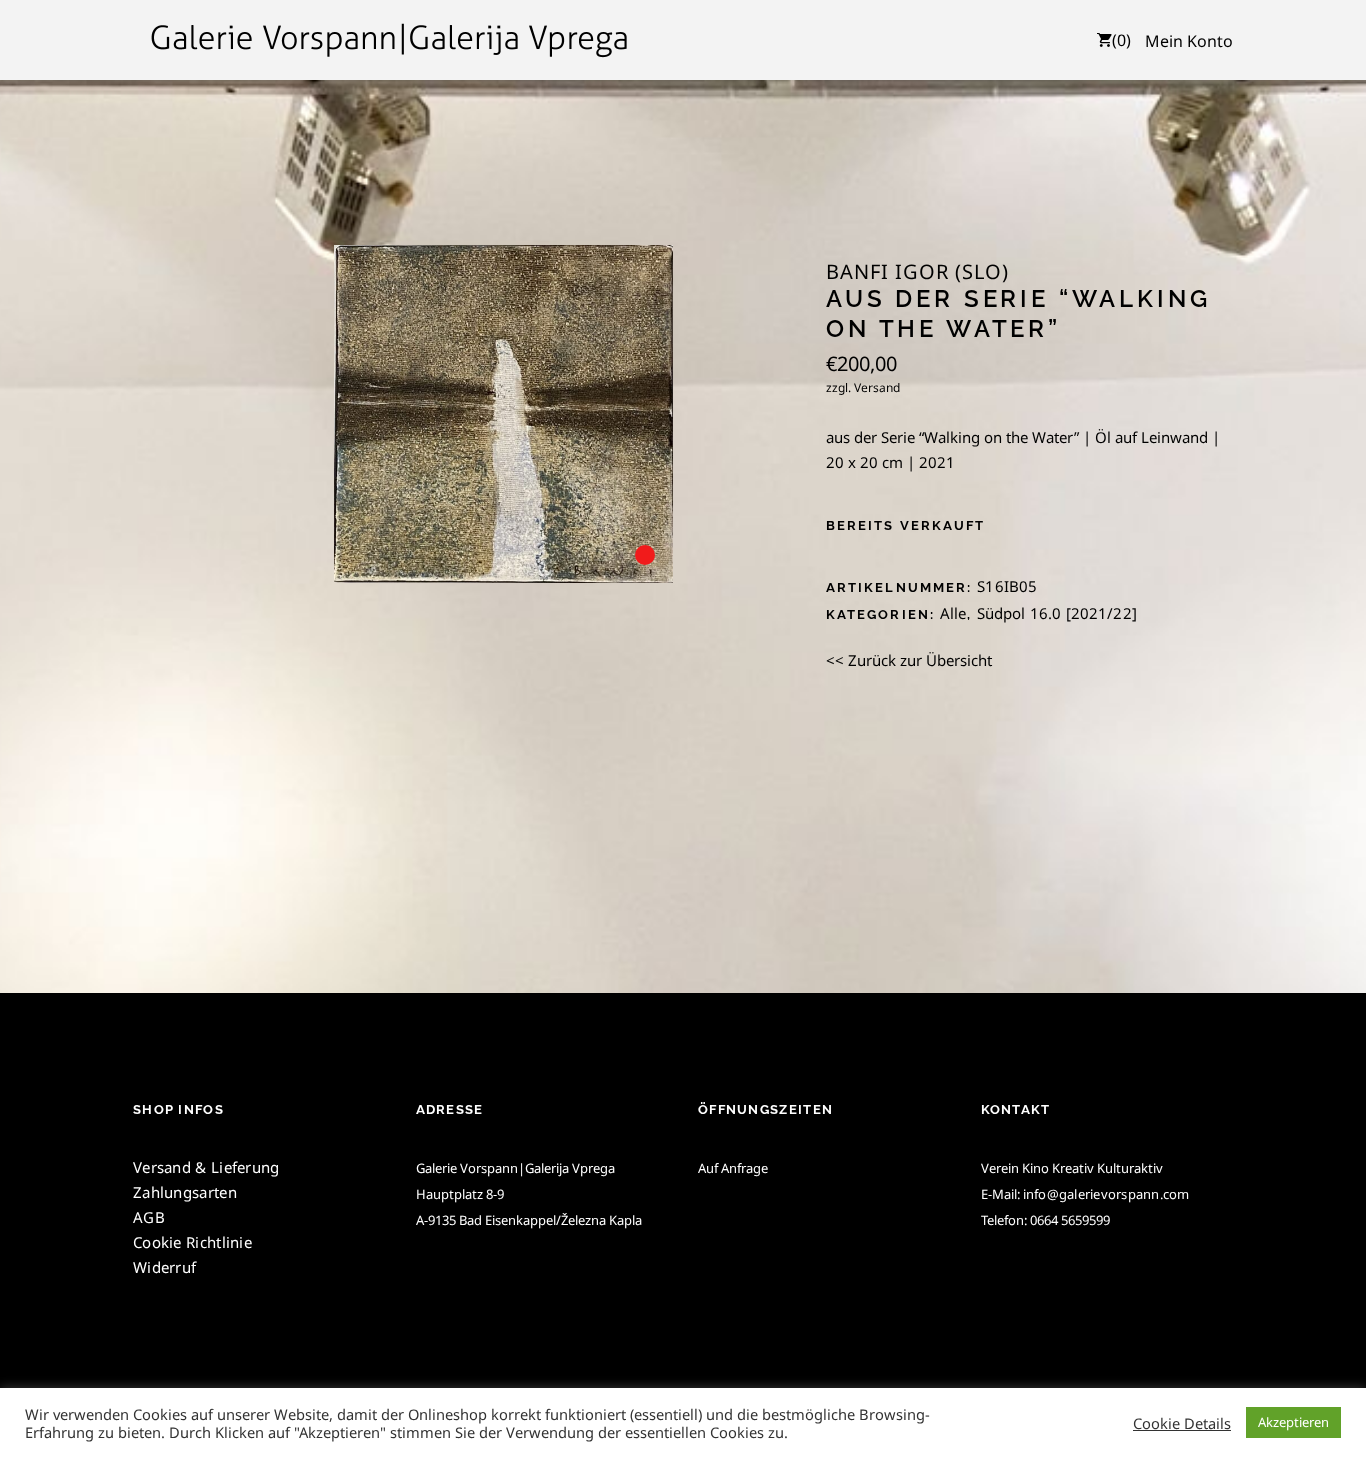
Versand (877, 387)
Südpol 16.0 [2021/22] (1057, 613)
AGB (149, 1217)
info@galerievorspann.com (1106, 1194)
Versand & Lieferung (206, 1167)
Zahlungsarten (185, 1192)
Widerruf (164, 1267)
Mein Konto (1189, 41)
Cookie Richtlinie (192, 1242)
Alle (953, 613)
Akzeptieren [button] (1293, 1422)
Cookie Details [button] (1182, 1423)
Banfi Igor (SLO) (917, 272)
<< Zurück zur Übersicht (909, 660)
